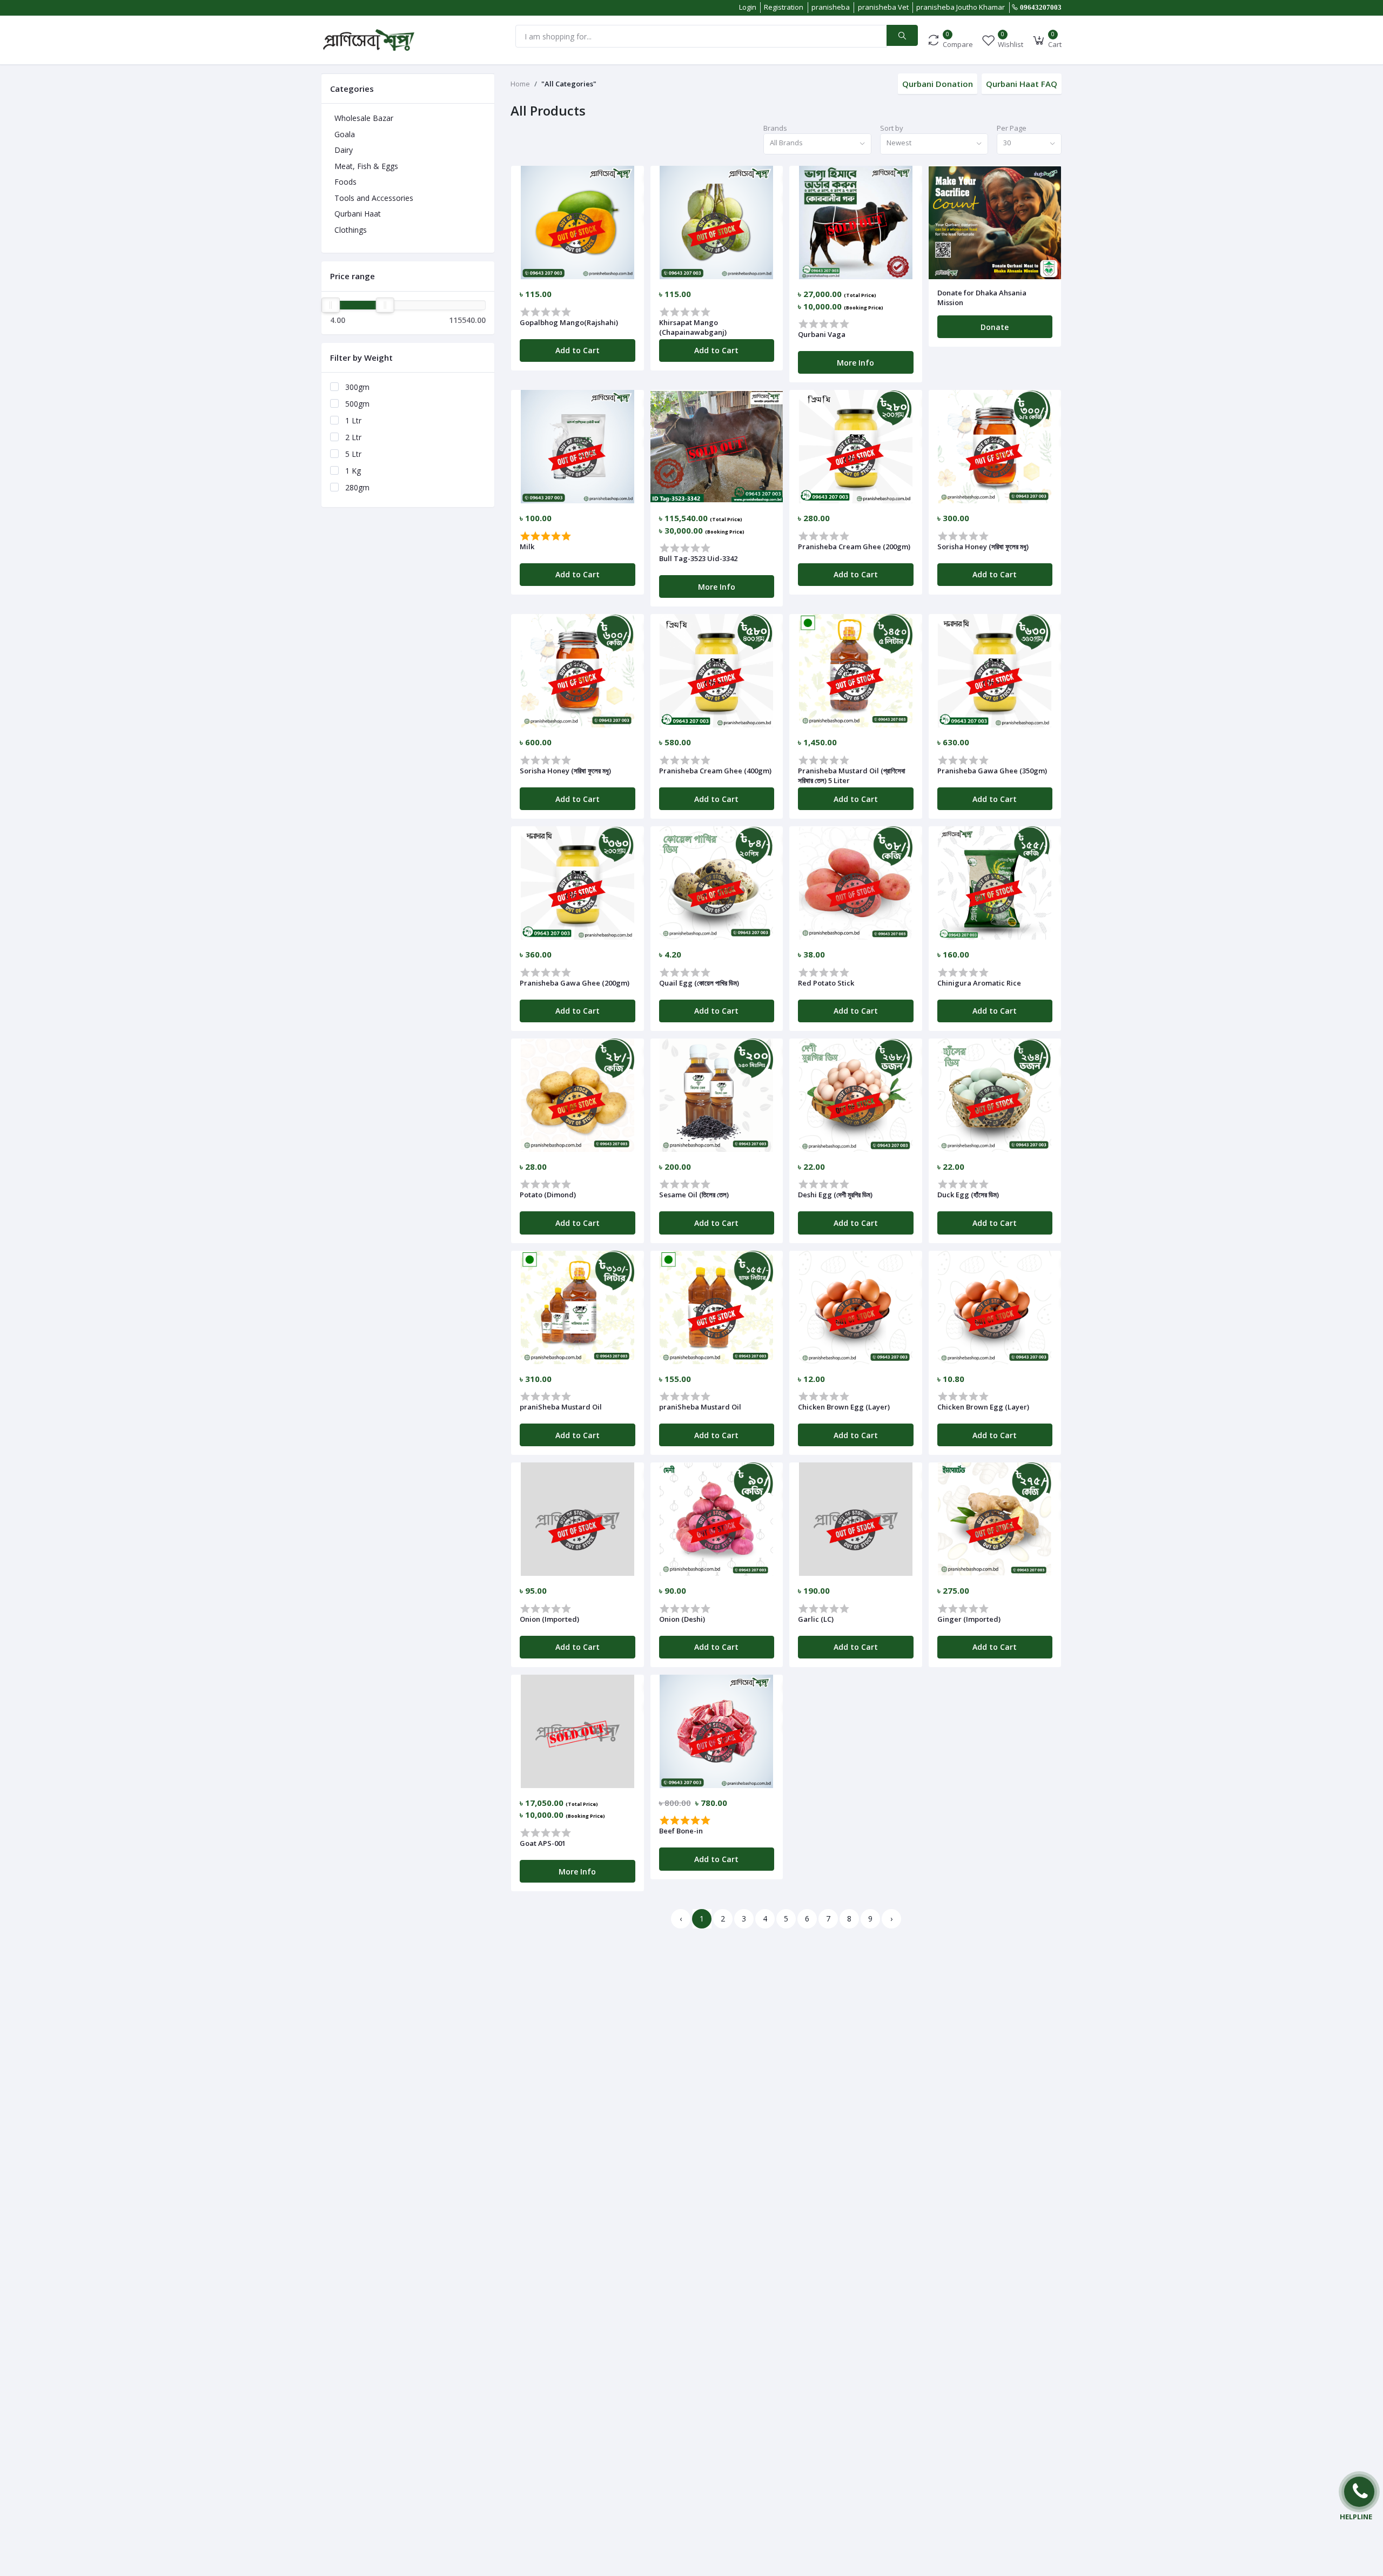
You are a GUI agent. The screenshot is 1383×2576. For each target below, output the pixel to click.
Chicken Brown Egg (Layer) (844, 1407)
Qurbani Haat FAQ (1022, 84)
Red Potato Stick (826, 983)
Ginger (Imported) (969, 1619)
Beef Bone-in (681, 1831)
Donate (995, 327)
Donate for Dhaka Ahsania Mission (982, 298)
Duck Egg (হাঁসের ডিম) (968, 1195)
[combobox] (817, 144)
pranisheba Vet (883, 7)
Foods (345, 182)
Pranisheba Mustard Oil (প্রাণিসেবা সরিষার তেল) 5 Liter (852, 776)
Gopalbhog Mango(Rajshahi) (569, 322)
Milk (527, 547)
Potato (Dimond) (548, 1195)
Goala (345, 134)
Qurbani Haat (358, 214)
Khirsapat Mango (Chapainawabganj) (693, 327)
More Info (855, 363)
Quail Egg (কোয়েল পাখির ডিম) (699, 983)
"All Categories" (569, 84)
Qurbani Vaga (822, 334)
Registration (784, 7)
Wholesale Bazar (364, 118)
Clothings (351, 230)
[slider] (331, 305)
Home (520, 84)
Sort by (892, 128)
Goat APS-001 (543, 1843)
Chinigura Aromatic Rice (979, 983)
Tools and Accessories (374, 198)
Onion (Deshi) (682, 1619)
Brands (775, 128)
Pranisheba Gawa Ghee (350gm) (992, 771)
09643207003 (1041, 7)
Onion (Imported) (549, 1619)
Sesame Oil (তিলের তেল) (694, 1195)
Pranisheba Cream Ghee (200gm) (854, 547)
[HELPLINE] (1359, 2492)
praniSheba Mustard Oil (561, 1407)
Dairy (344, 150)
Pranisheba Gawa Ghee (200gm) (575, 983)
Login (748, 7)
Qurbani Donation (938, 84)
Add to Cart (578, 350)
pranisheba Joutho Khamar (961, 7)
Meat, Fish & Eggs (366, 166)
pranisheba (831, 7)
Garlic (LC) (816, 1619)
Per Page (1012, 128)
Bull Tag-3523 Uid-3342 (698, 558)
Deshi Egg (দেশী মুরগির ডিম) (835, 1195)
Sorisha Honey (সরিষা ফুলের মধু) (983, 547)
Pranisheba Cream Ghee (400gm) (715, 771)
